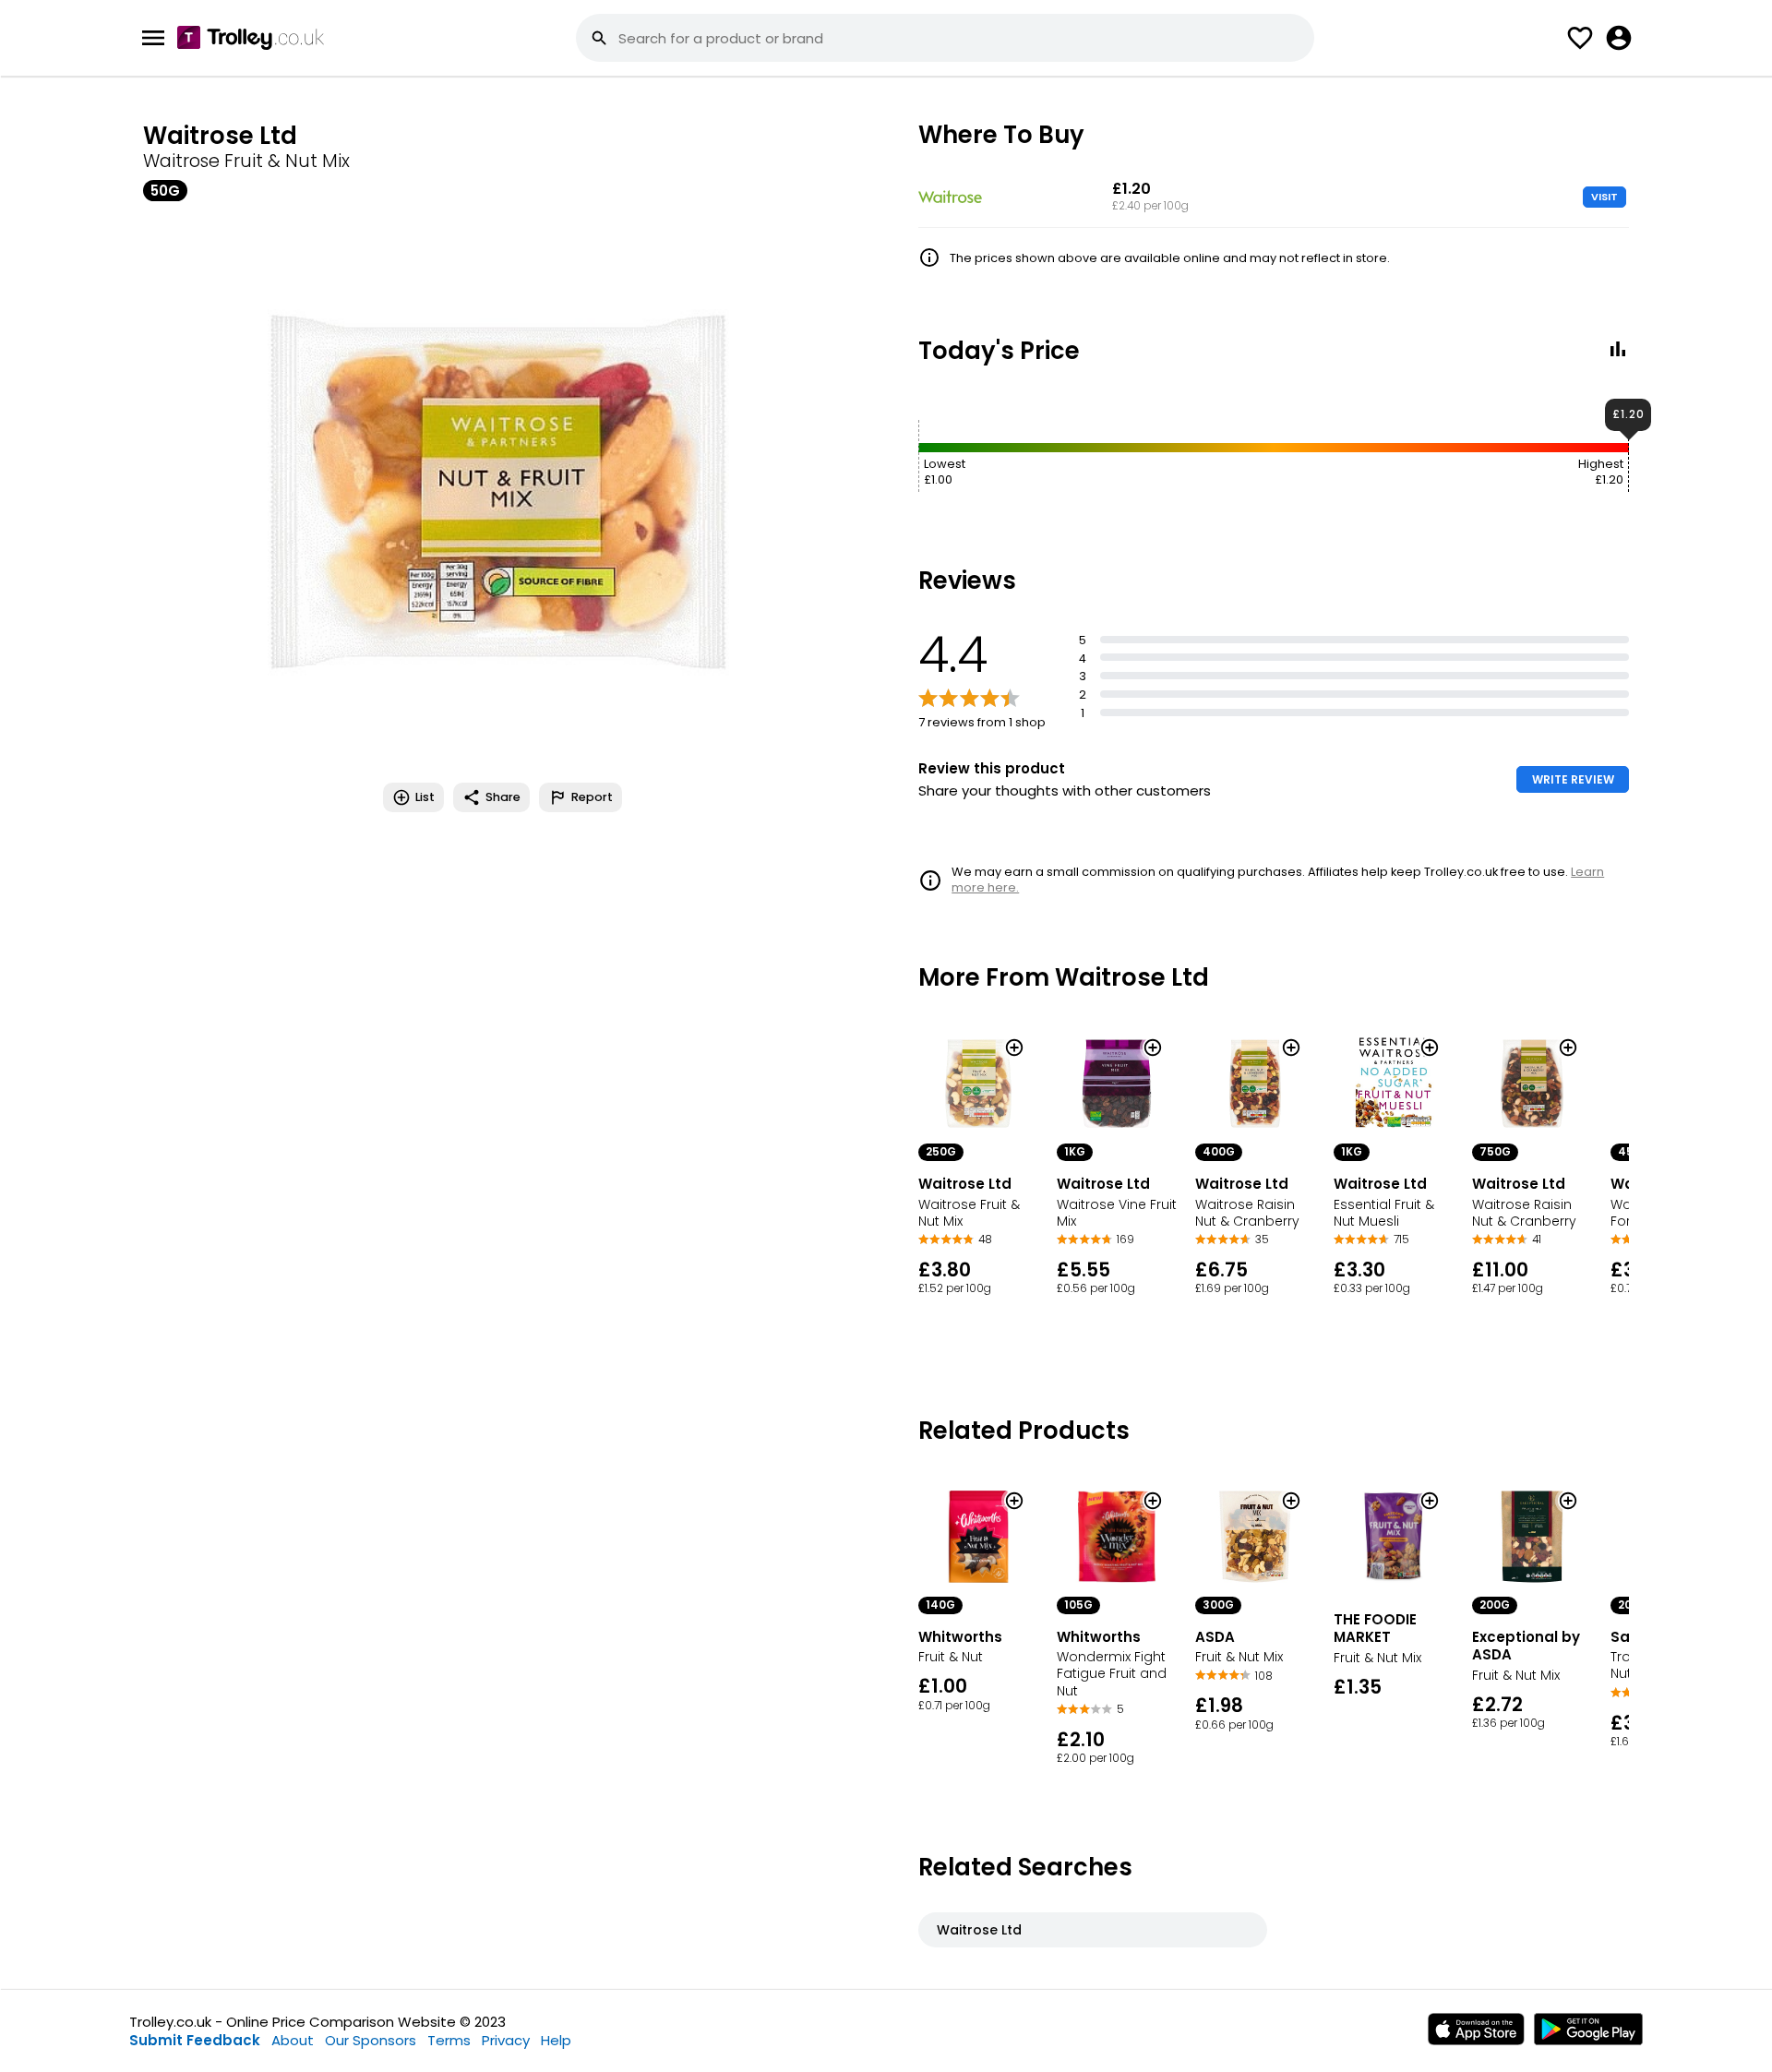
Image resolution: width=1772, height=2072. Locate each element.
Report (592, 797)
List (425, 797)
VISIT (1604, 197)
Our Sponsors (371, 2040)
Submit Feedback (195, 2040)
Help (556, 2040)
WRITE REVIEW (1573, 779)
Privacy (506, 2040)
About (293, 2040)
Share (503, 797)
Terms (449, 2040)
